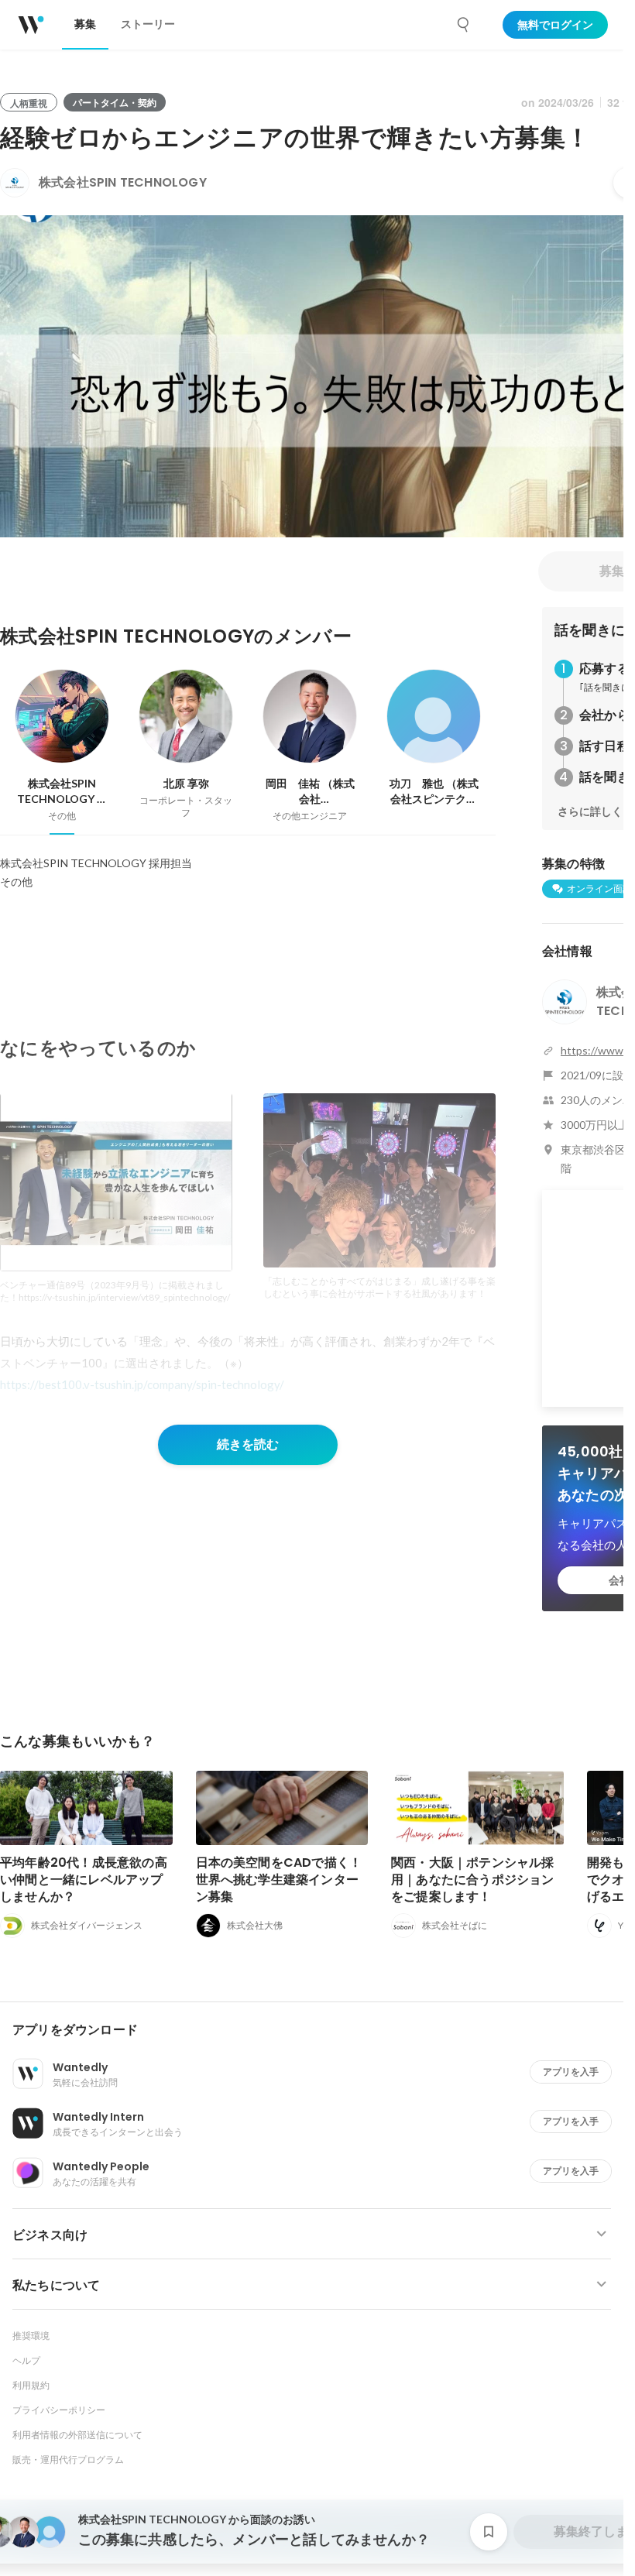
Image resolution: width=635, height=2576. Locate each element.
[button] (318, 2030)
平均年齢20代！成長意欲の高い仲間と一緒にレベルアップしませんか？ (84, 1880)
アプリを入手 (571, 2072)
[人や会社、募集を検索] (464, 25)
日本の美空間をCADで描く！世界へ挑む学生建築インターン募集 (279, 1880)
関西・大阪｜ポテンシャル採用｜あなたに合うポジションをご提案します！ (473, 1880)
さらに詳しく (590, 811)
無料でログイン (555, 25)
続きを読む (248, 1444)
